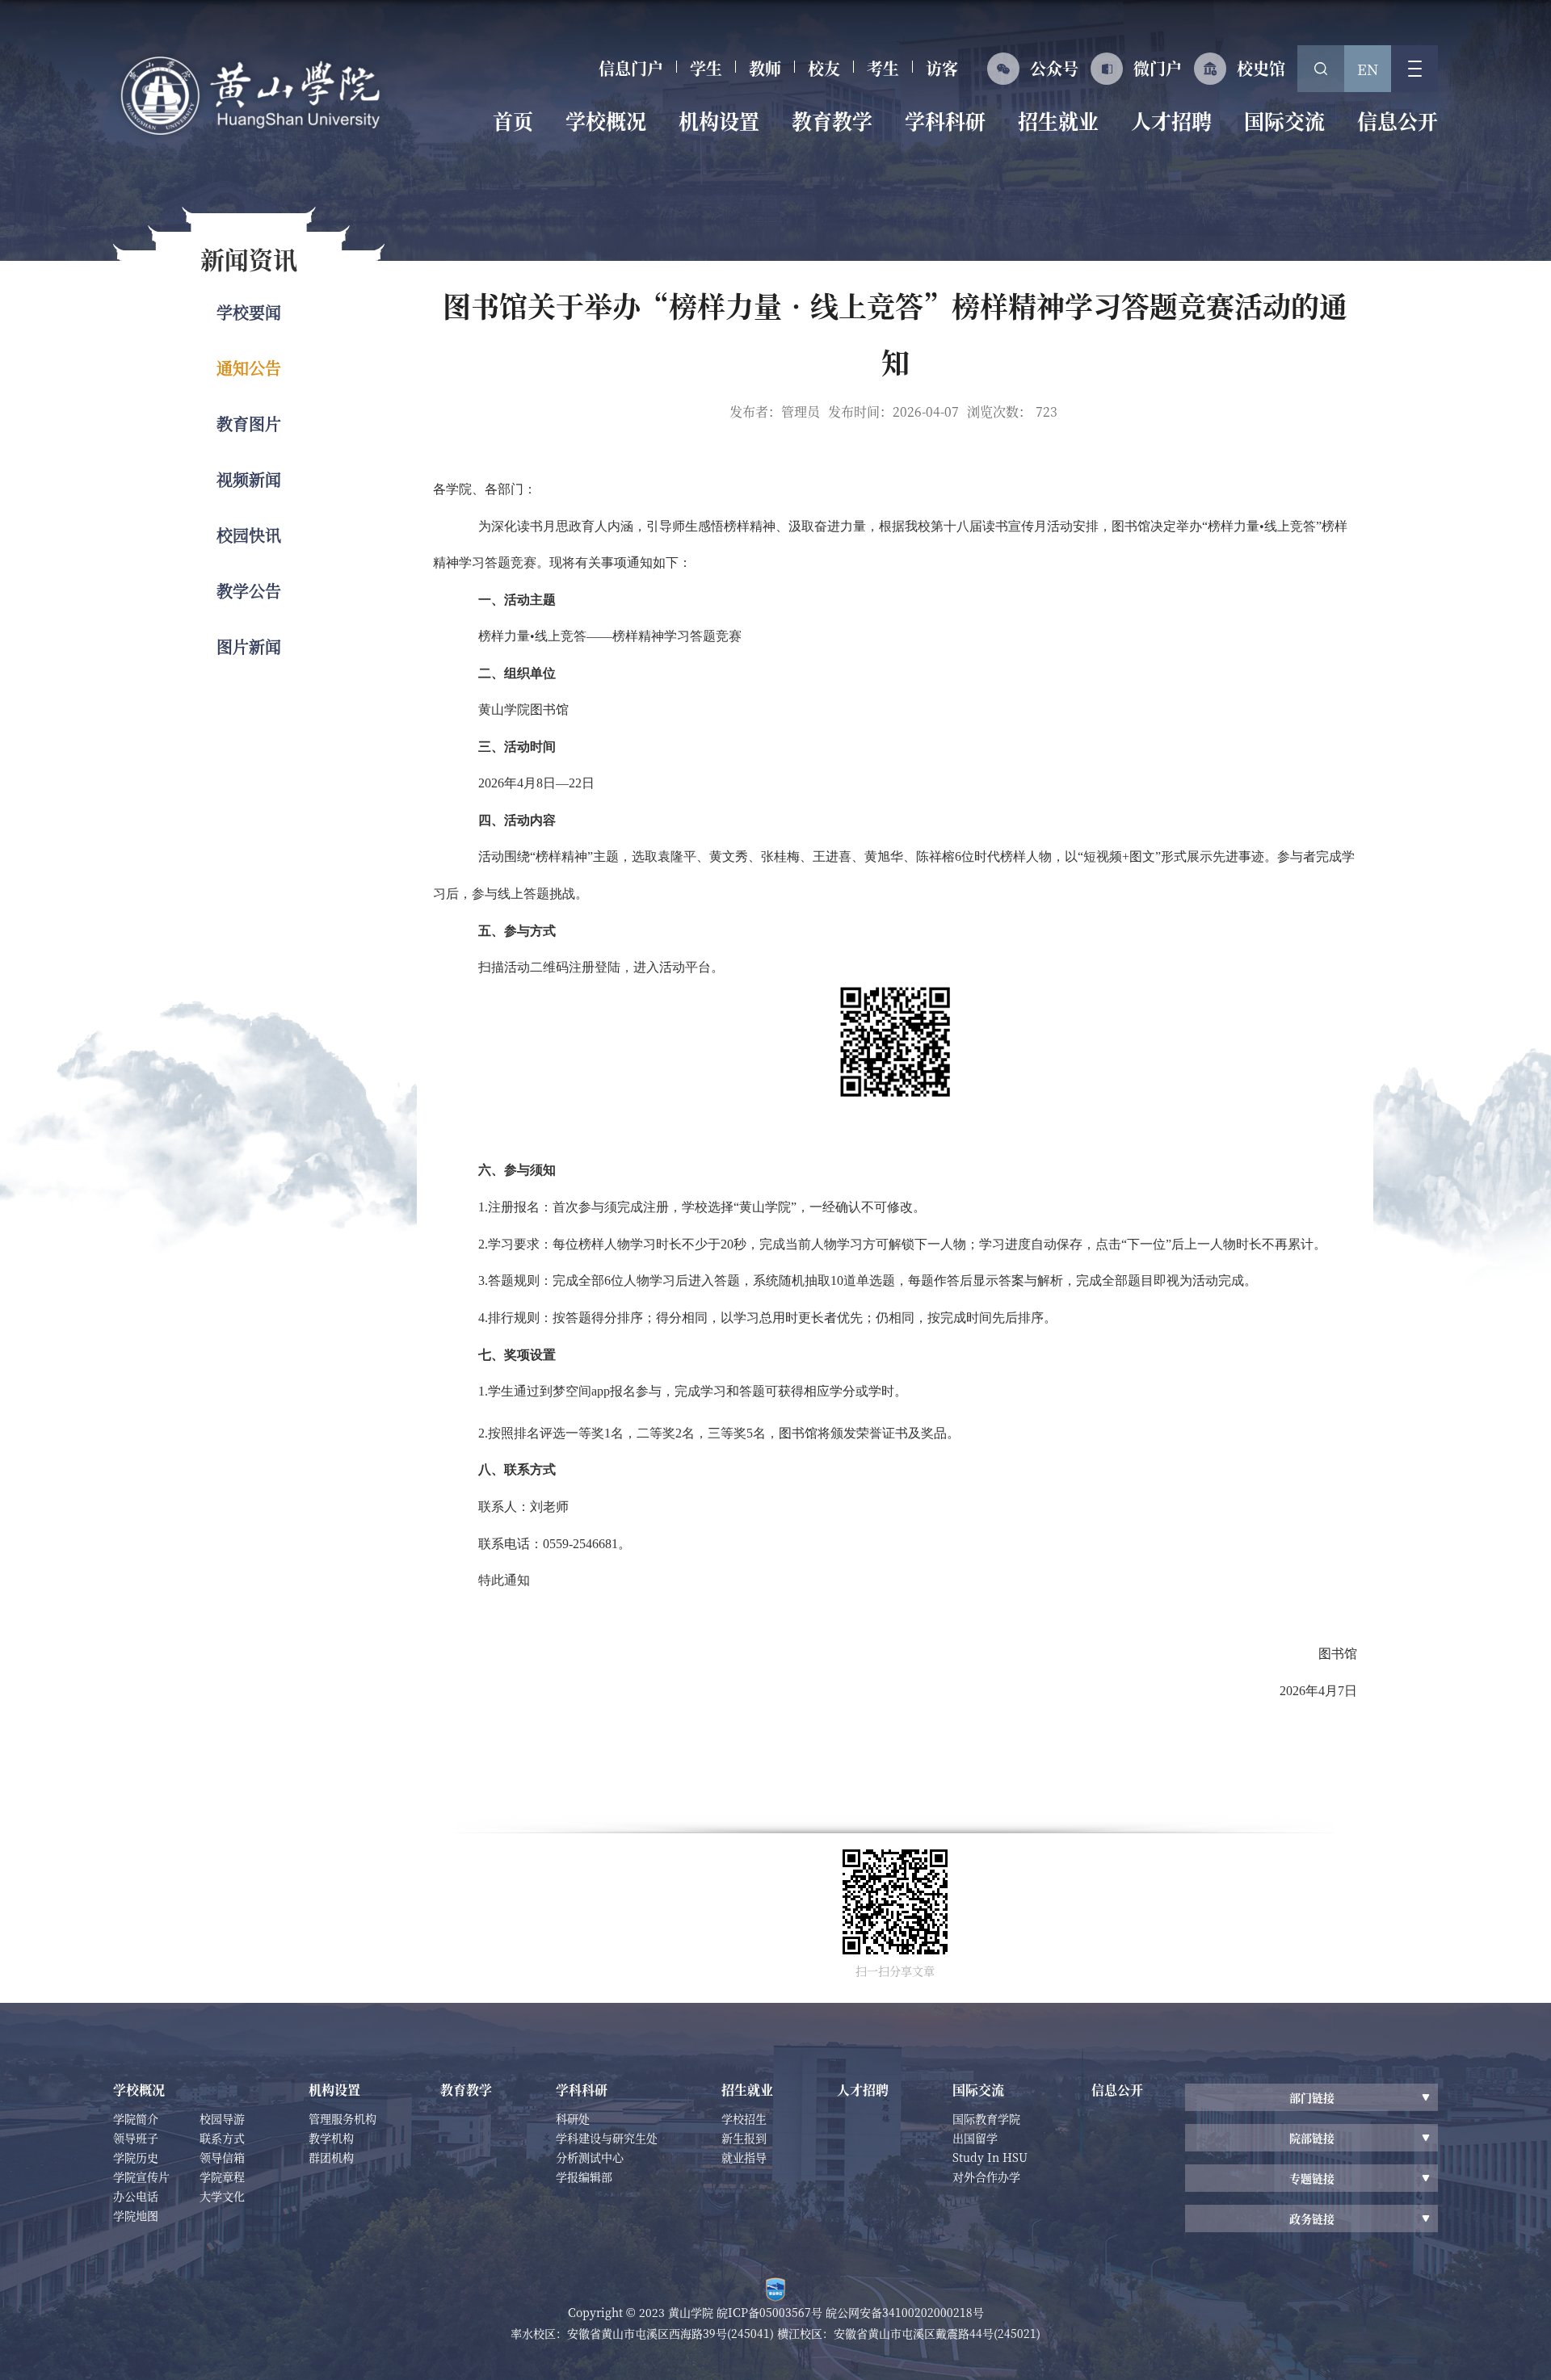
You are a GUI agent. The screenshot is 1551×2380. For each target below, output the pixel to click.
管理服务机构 (343, 2118)
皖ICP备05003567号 (771, 2312)
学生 (706, 68)
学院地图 (136, 2215)
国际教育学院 (986, 2118)
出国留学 (975, 2138)
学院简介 (136, 2118)
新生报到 (744, 2138)
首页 (513, 120)
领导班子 (136, 2138)
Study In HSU (990, 2157)
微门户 (1158, 68)
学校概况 (606, 120)
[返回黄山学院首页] (250, 96)
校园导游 (222, 2118)
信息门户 (631, 68)
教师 (765, 68)
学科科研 (945, 120)
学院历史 (136, 2157)
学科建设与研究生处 (607, 2138)
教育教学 (832, 120)
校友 (824, 68)
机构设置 (719, 120)
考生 (883, 68)
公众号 (1054, 68)
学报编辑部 (584, 2176)
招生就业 (1058, 120)
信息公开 (1398, 120)
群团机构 (331, 2157)
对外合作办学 (986, 2176)
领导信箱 (222, 2157)
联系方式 (222, 2138)
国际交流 (1284, 120)
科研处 (573, 2118)
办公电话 (136, 2196)
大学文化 (222, 2196)
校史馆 (1261, 68)
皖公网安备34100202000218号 (905, 2312)
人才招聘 (1171, 120)
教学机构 (331, 2138)
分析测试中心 (590, 2157)
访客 (942, 68)
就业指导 (744, 2157)
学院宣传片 (141, 2176)
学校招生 (744, 2118)
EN (1368, 69)
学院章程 (222, 2176)
